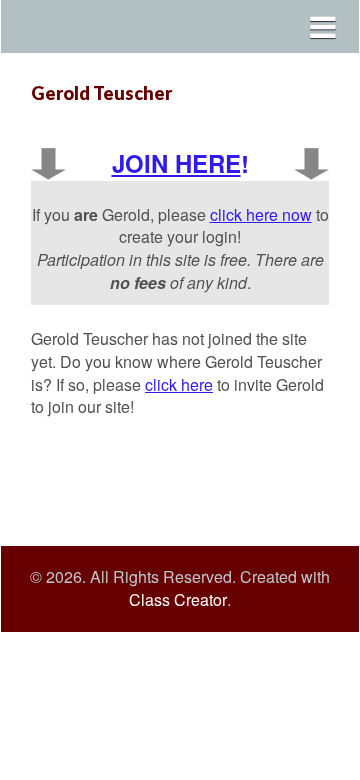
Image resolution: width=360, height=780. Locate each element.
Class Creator (178, 600)
